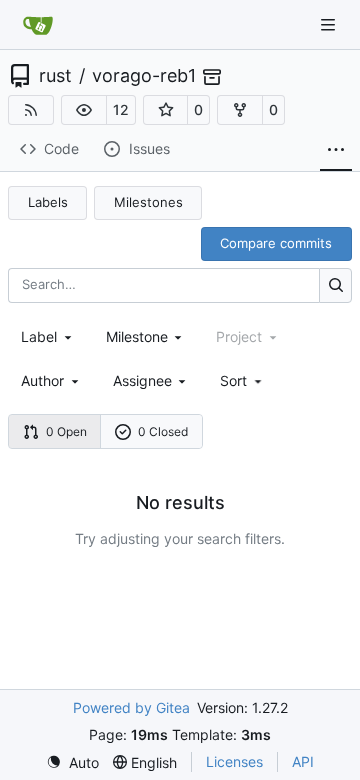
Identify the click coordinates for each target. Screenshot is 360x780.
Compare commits (276, 243)
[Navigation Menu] (330, 24)
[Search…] (335, 285)
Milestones (148, 202)
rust (55, 76)
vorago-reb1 (144, 76)
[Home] (38, 25)
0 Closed (163, 431)
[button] (84, 110)
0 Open (66, 431)
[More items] (336, 150)
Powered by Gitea (131, 707)
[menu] (242, 380)
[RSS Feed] (31, 110)
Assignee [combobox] (142, 380)
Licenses (234, 761)
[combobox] (48, 336)
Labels (48, 202)
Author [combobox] (42, 380)
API (303, 761)
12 (121, 109)
